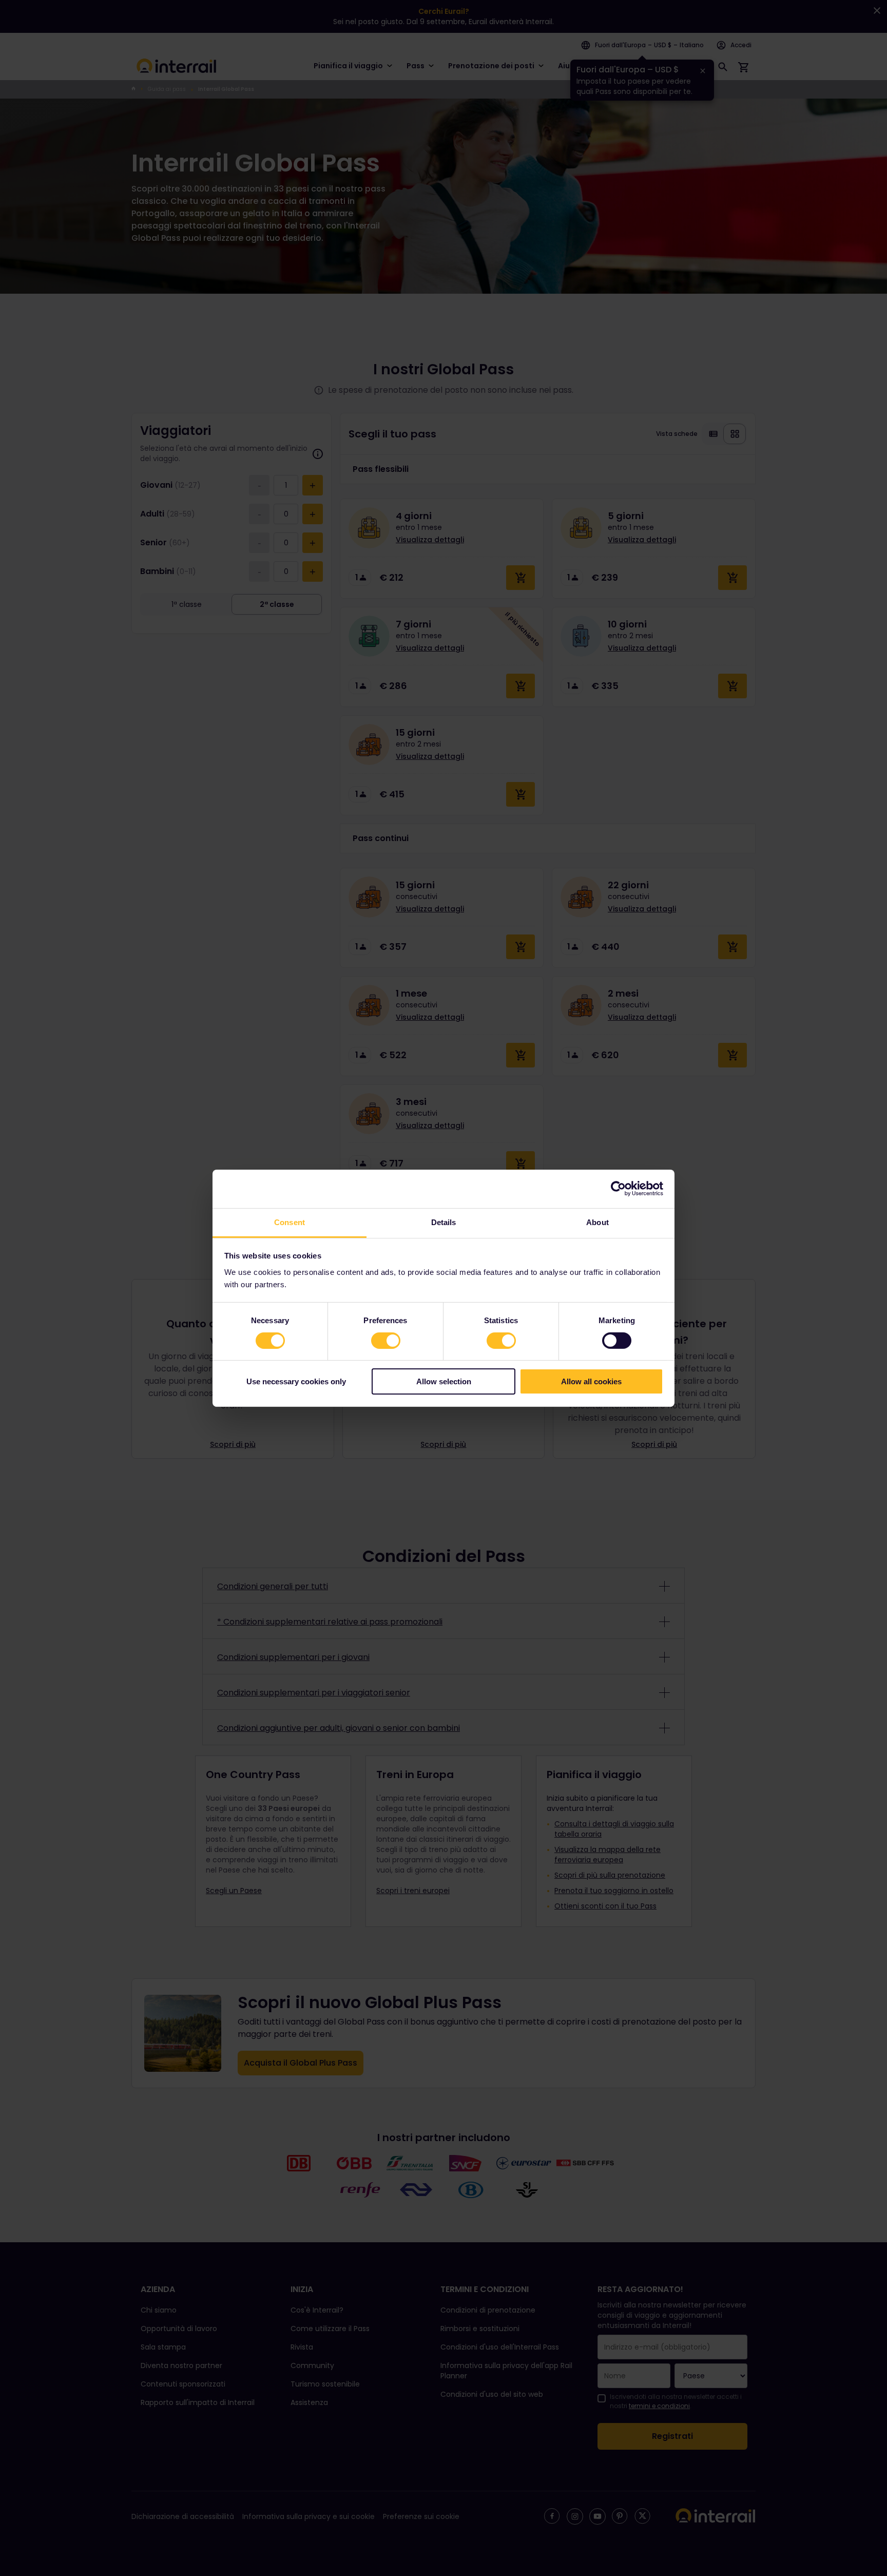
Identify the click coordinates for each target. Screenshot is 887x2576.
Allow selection (444, 1381)
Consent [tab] (290, 1222)
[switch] (386, 1341)
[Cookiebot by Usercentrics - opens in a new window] (618, 1189)
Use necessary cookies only (296, 1381)
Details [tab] (444, 1222)
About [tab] (597, 1222)
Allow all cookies (591, 1381)
